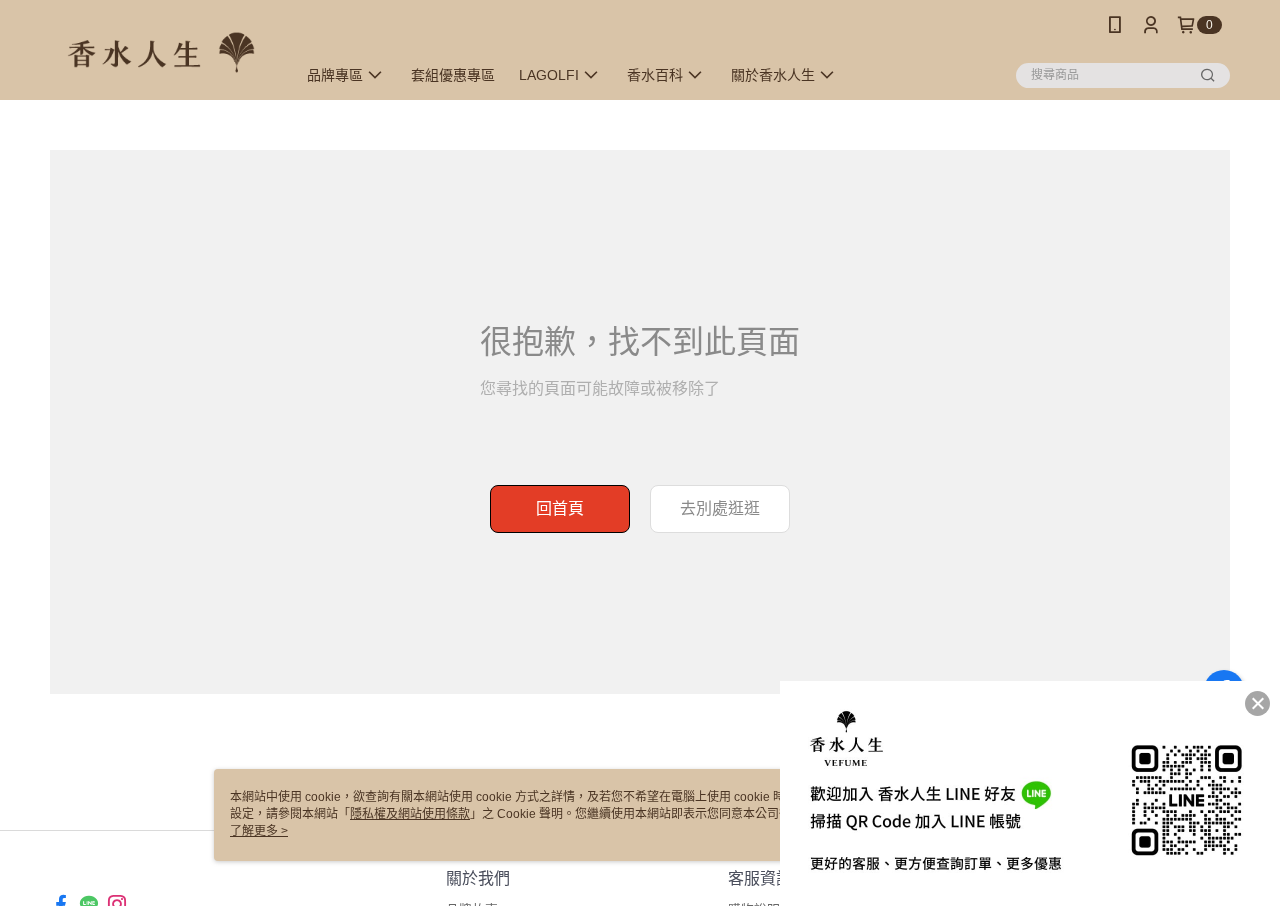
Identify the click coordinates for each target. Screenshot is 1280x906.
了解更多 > (259, 831)
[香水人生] (161, 52)
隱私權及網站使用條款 (410, 814)
